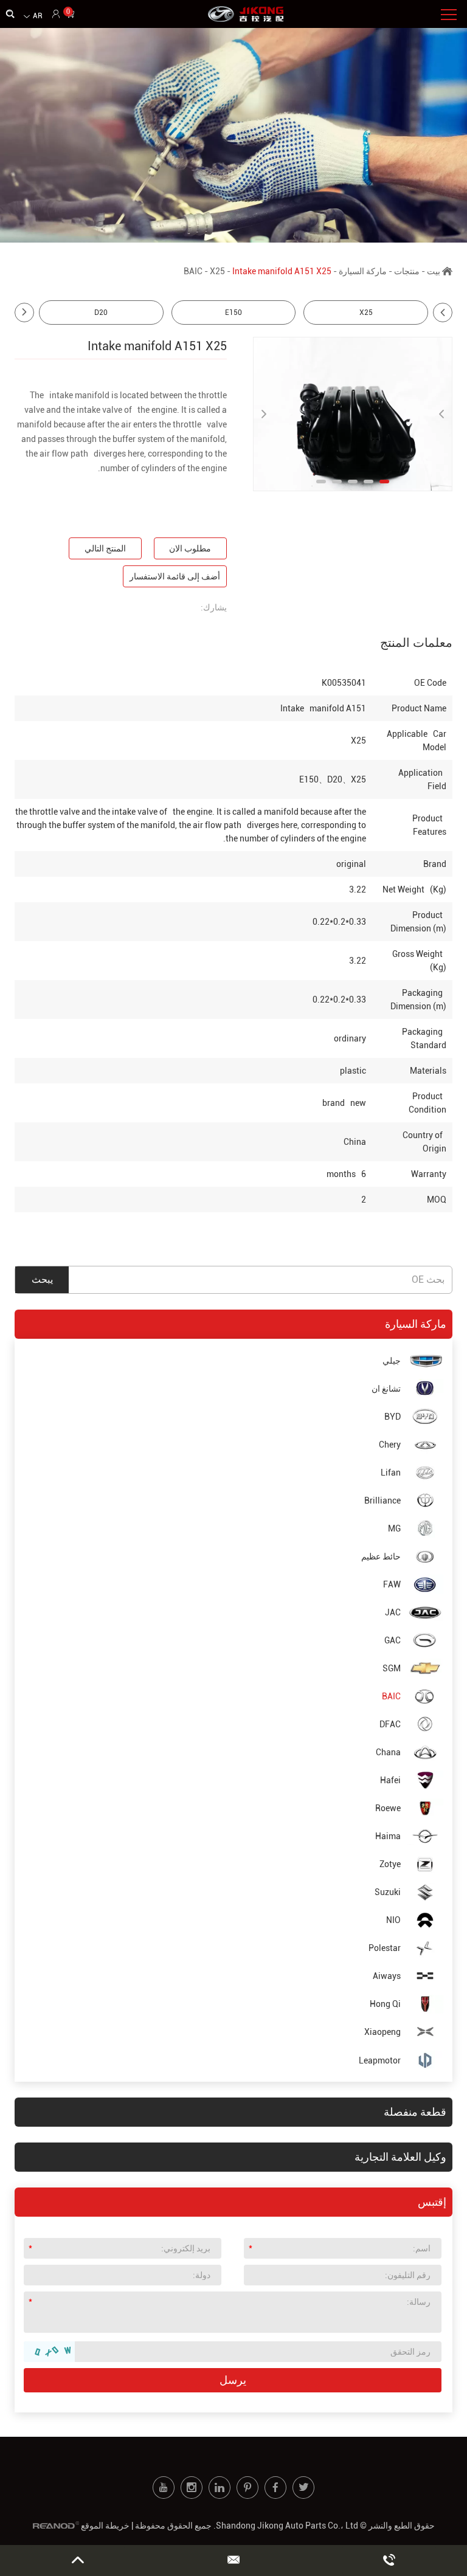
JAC (393, 1612)
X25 (217, 271)
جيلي (392, 1361)
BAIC (193, 271)
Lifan (391, 1473)
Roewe (388, 1808)
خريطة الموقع (105, 2526)
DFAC (390, 1724)
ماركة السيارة (363, 271)
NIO (393, 1920)
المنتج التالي (105, 548)
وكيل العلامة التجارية (400, 2157)
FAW (392, 1584)
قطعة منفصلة (415, 2112)
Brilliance (382, 1500)
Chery (390, 1445)
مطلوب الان (190, 548)
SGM (392, 1668)
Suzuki (388, 1892)
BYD (393, 1417)
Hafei (390, 1780)
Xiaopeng (382, 2032)
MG (394, 1528)
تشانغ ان (386, 1389)
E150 (233, 313)
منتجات (407, 271)
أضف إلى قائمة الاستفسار (175, 576)
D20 (101, 313)
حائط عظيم (381, 1556)
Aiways (387, 1976)
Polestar (385, 1948)
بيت (434, 271)
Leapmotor (380, 2060)
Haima (388, 1836)
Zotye (390, 1864)
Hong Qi (385, 2004)
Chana (388, 1752)
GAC (393, 1640)
